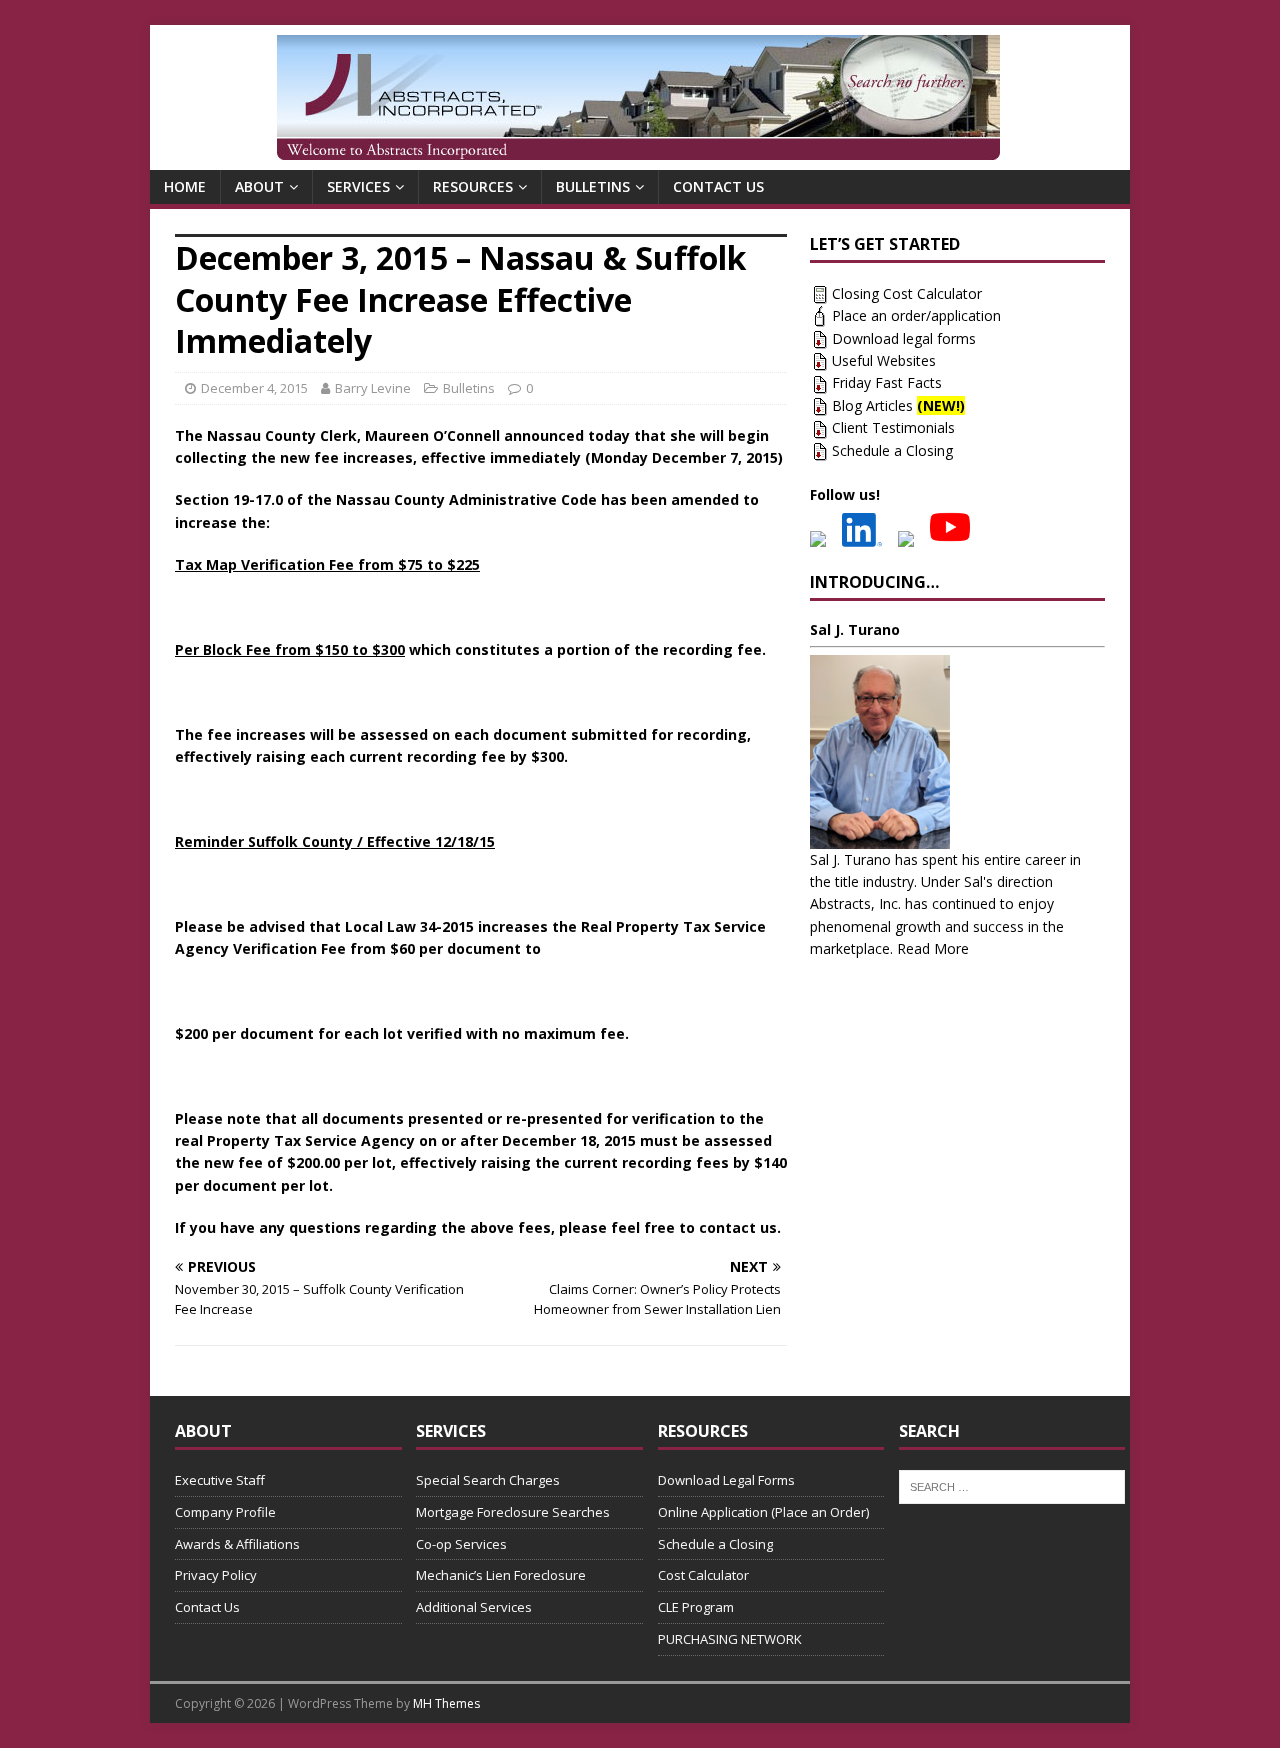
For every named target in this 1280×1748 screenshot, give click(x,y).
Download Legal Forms (726, 1480)
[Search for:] (1012, 1485)
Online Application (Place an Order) (763, 1512)
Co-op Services (461, 1544)
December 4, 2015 (254, 388)
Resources (473, 186)
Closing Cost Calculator (907, 293)
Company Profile (225, 1512)
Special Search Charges (488, 1480)
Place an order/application (916, 315)
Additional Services (474, 1607)
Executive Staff (220, 1480)
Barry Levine (373, 388)
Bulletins (593, 186)
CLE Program (696, 1607)
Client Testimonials (893, 427)
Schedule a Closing (892, 450)
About (259, 186)
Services (358, 186)
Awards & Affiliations (237, 1544)
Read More (933, 948)
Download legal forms (904, 338)
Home (185, 186)
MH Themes (446, 1703)
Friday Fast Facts (887, 382)
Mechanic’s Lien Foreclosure (501, 1575)
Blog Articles (898, 405)
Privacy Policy (216, 1575)
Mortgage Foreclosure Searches (513, 1512)
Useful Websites (884, 360)
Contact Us (718, 186)
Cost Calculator (703, 1575)
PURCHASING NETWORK (730, 1639)
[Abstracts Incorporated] (638, 97)
